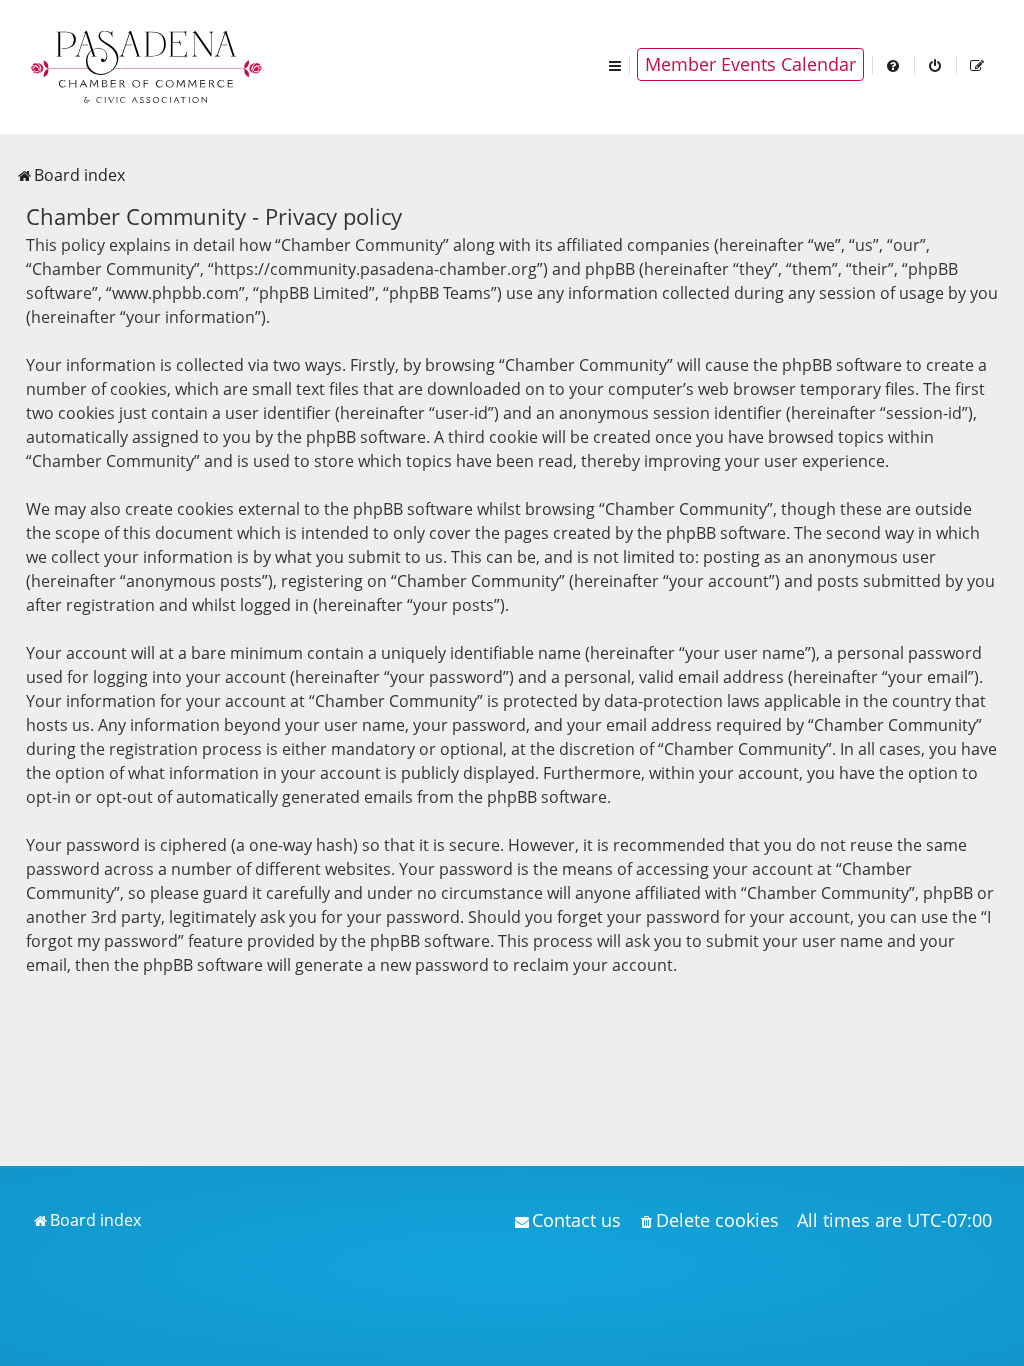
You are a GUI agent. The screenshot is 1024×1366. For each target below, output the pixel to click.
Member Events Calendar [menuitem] (750, 64)
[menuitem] (894, 64)
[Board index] (148, 65)
